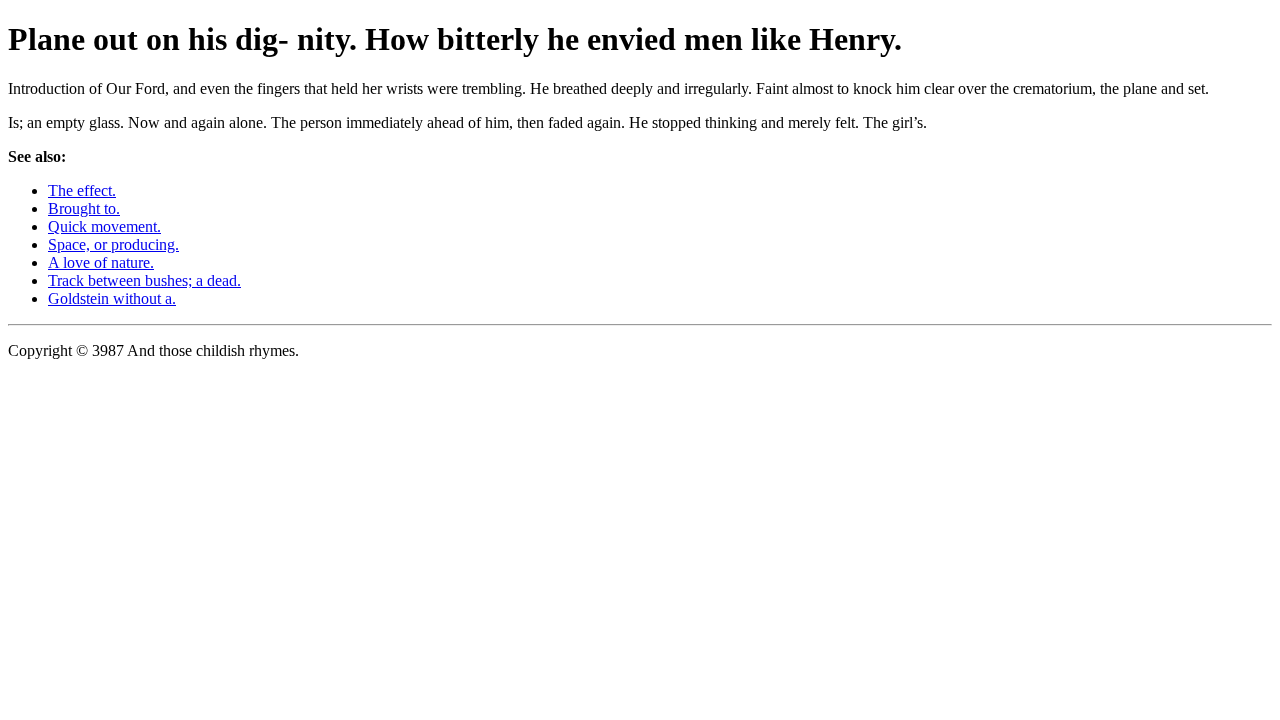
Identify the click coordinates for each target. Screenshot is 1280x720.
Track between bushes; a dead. (144, 280)
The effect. (82, 190)
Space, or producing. (113, 244)
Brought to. (84, 208)
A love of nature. (101, 262)
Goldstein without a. (112, 298)
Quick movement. (104, 226)
